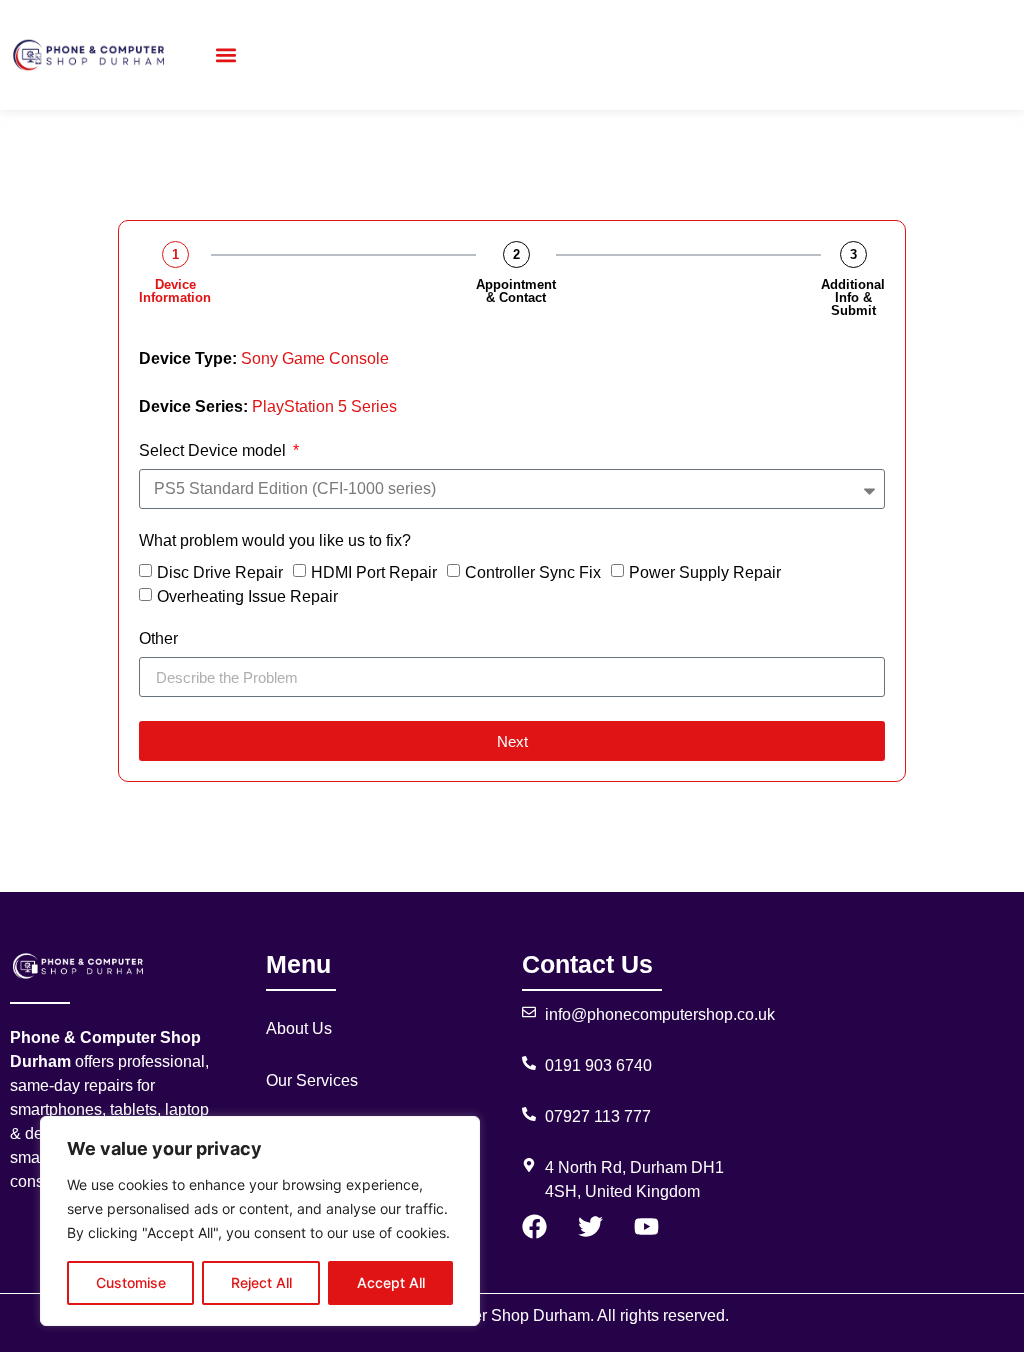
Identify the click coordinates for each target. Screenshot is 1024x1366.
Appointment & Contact (516, 291)
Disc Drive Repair (220, 572)
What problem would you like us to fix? (275, 541)
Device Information (175, 291)
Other (158, 639)
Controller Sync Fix (533, 572)
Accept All (391, 1282)
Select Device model (214, 451)
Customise (131, 1282)
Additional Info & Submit (853, 297)
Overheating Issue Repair (247, 596)
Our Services (312, 1080)
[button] (225, 55)
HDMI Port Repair (374, 572)
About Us (299, 1028)
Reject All (261, 1282)
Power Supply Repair (705, 572)
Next (512, 741)
